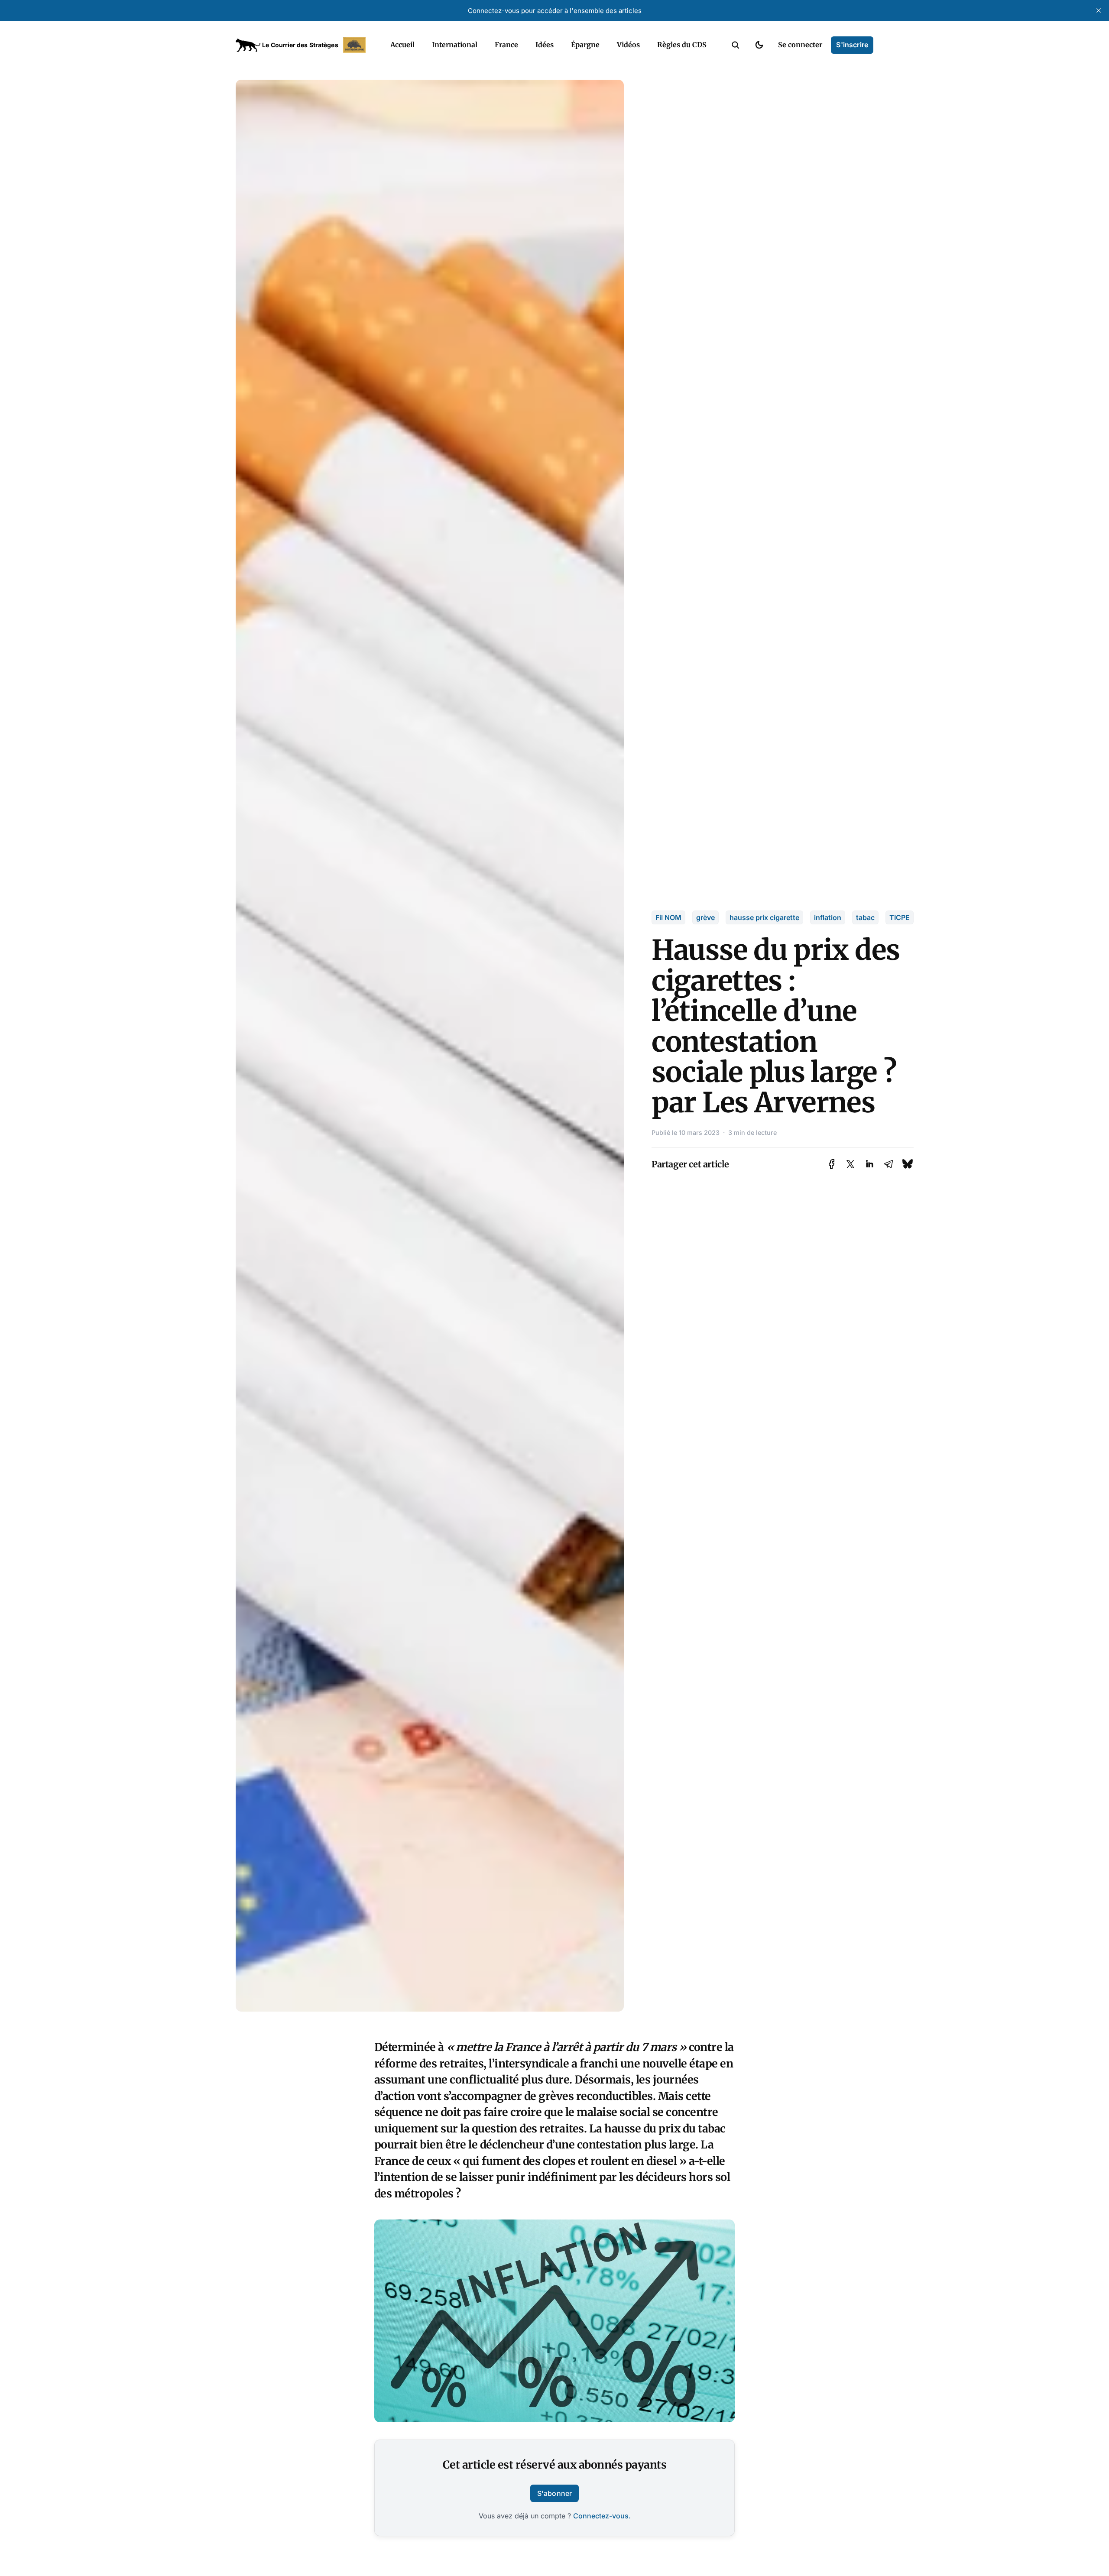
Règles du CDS (682, 45)
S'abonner (554, 2493)
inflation (828, 917)
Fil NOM (668, 917)
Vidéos (628, 45)
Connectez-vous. (602, 2516)
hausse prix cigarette (764, 917)
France (506, 45)
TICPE (900, 917)
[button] (736, 45)
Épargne (585, 45)
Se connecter (800, 45)
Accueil (402, 45)
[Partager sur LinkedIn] (869, 1164)
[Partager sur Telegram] (888, 1164)
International (455, 45)
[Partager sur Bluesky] (908, 1164)
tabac (865, 917)
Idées (545, 45)
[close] (1099, 10)
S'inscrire (852, 45)
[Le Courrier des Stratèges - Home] (303, 45)
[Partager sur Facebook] (832, 1164)
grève (705, 917)
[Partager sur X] (850, 1164)
